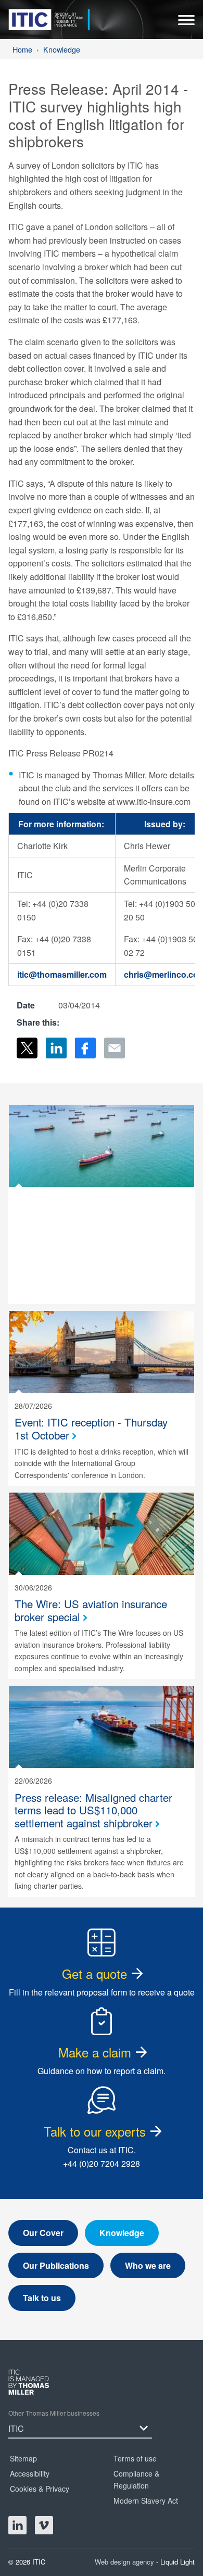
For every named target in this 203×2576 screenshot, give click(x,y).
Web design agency (125, 2562)
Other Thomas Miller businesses (54, 2413)
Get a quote (94, 1973)
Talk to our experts (95, 2131)
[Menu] (186, 23)
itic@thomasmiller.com (62, 974)
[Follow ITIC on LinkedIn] (17, 2525)
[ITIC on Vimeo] (44, 2525)
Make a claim (95, 2052)
